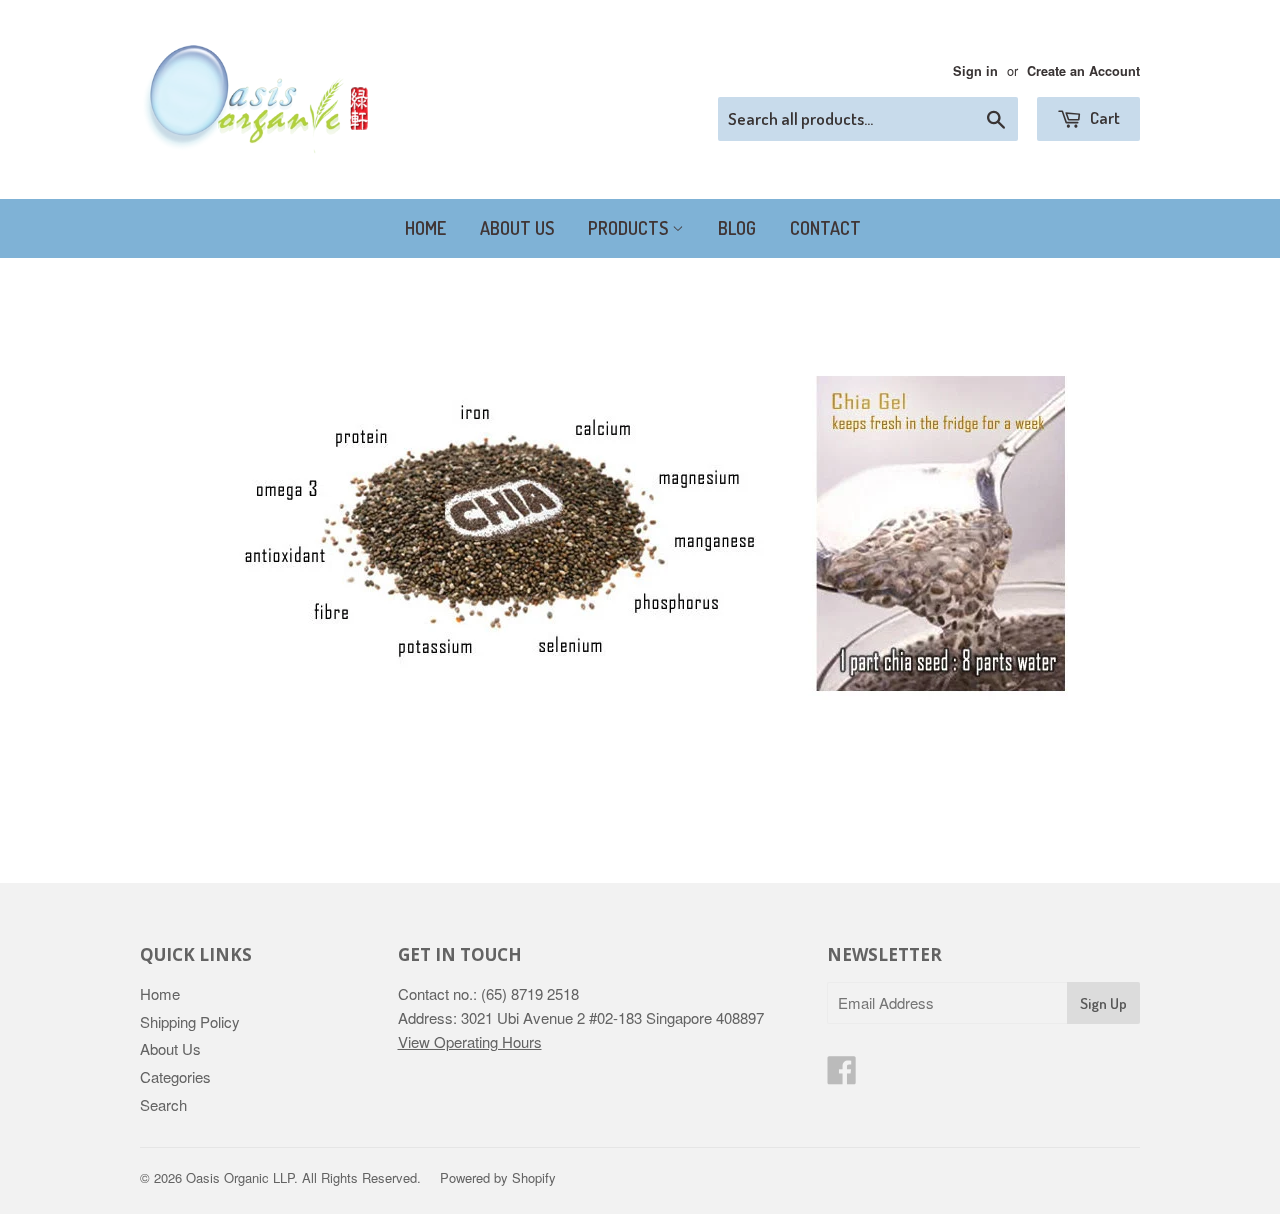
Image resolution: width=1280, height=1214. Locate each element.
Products (630, 228)
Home (425, 228)
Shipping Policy (190, 1021)
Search (163, 1104)
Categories (175, 1076)
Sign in (975, 71)
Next (1097, 533)
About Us (517, 228)
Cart (1103, 117)
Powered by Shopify (498, 1177)
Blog (737, 228)
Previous (182, 533)
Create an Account (1083, 71)
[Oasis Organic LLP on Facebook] (842, 1075)
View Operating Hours (470, 1041)
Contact (825, 228)
